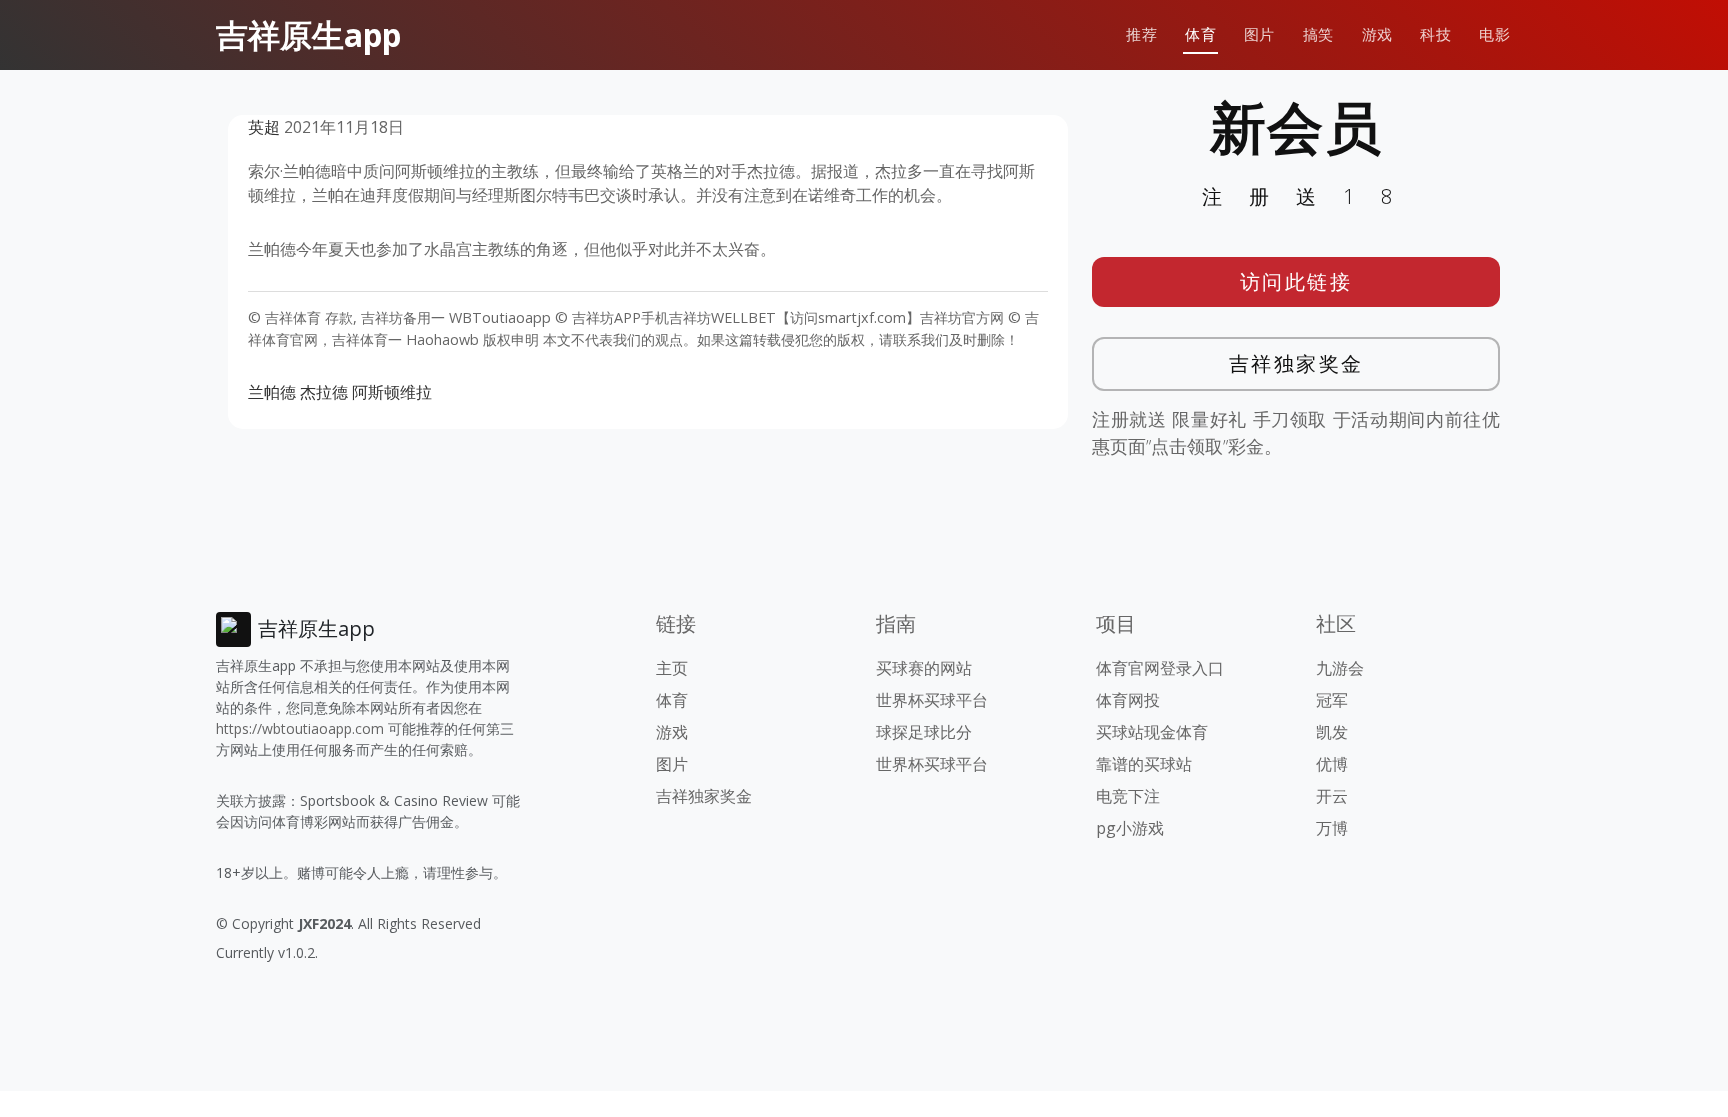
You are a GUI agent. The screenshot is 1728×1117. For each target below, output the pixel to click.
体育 (1200, 34)
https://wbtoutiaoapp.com (300, 728)
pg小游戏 (1130, 828)
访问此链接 (1296, 281)
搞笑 (1318, 34)
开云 (1332, 796)
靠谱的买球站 (1144, 764)
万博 (1332, 828)
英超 (264, 127)
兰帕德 (272, 392)
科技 (1435, 34)
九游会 (1340, 668)
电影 (1494, 34)
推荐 (1141, 34)
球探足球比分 (924, 732)
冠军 (1332, 700)
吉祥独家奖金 (1296, 363)
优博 (1332, 764)
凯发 (1332, 732)
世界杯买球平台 (932, 700)
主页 (672, 668)
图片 (1259, 34)
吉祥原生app (308, 34)
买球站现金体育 (1152, 732)
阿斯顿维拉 (392, 392)
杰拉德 (324, 392)
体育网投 (1128, 700)
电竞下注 (1128, 796)
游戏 (1377, 34)
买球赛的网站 (924, 668)
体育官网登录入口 (1160, 668)
